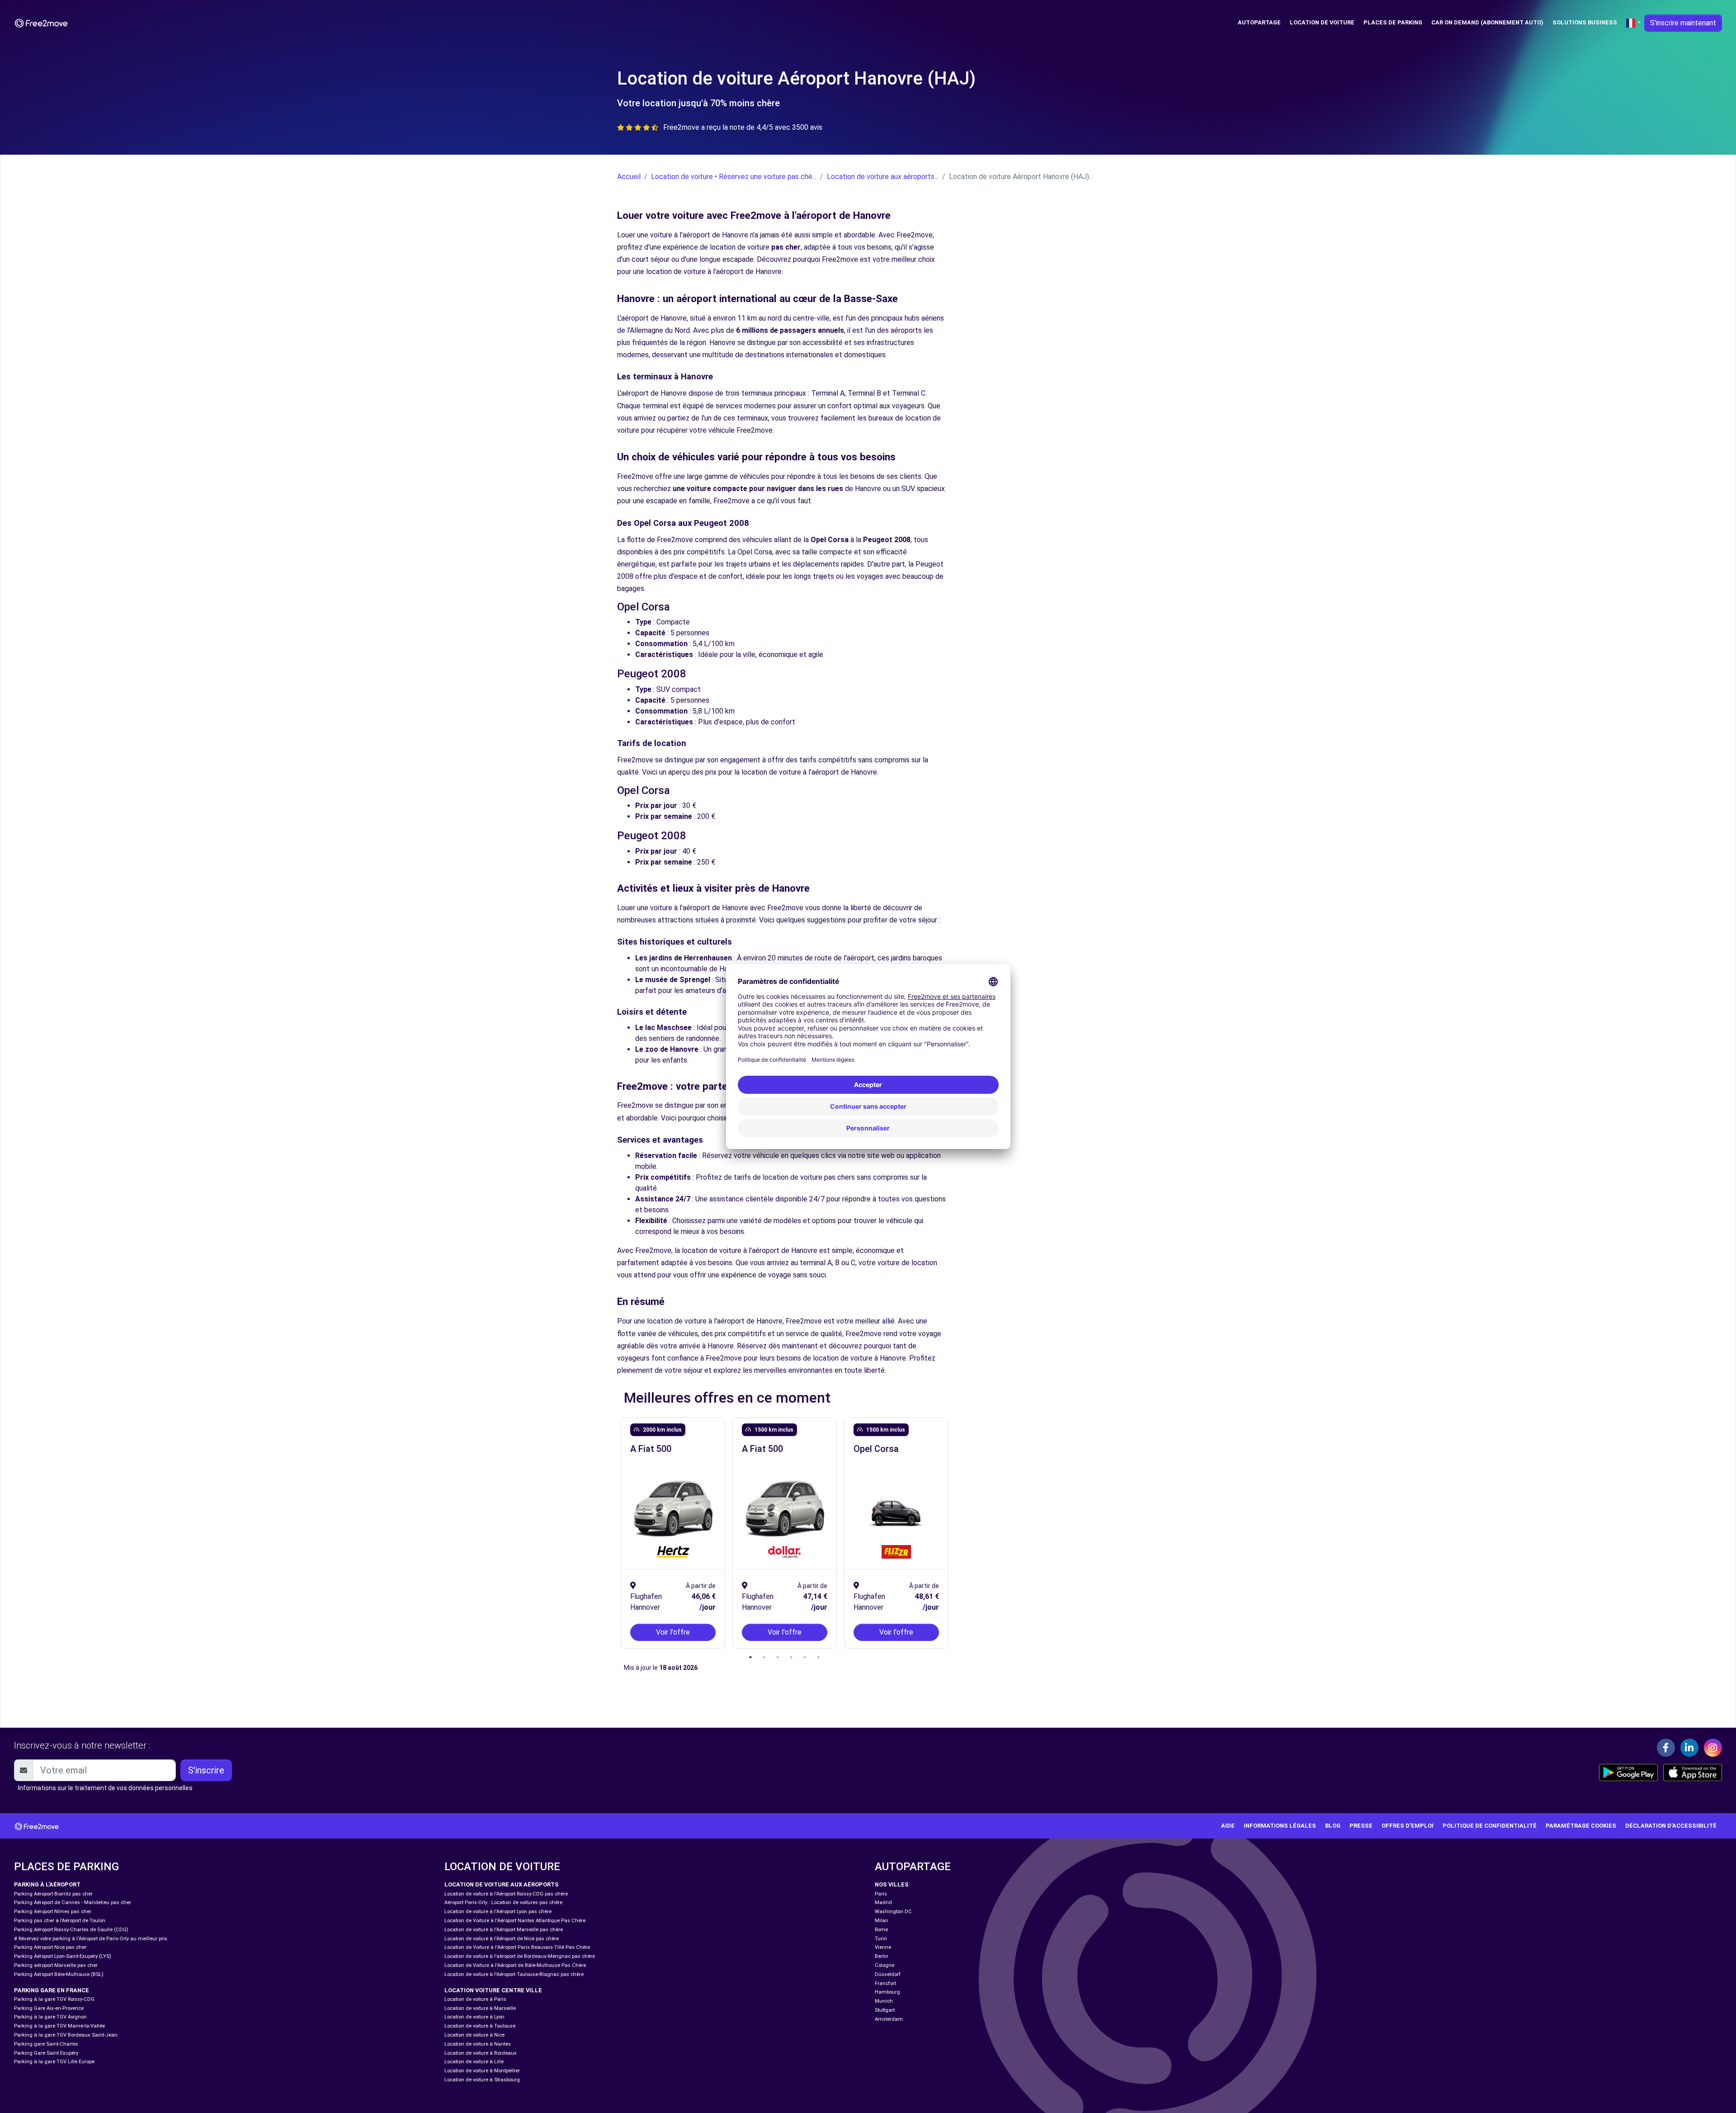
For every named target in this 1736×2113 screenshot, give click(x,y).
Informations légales (1280, 1826)
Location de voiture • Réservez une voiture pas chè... (734, 177)
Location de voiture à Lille (474, 2062)
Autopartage (1259, 22)
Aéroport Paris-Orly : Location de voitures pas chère (503, 1903)
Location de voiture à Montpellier (482, 2071)
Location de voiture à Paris (475, 1999)
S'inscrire (206, 1770)
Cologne (885, 1965)
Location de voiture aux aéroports (502, 1884)
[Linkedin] (1689, 1748)
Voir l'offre (673, 1632)
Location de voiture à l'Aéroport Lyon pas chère (498, 1912)
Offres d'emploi (1408, 1826)
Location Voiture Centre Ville (493, 1990)
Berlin (882, 1956)
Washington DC (893, 1912)
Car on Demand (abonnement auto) (1487, 22)
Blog (1333, 1826)
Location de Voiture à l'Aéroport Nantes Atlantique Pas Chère (515, 1921)
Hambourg (887, 1992)
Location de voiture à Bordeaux (481, 2053)
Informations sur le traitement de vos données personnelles (105, 1788)
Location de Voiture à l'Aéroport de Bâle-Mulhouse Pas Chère (515, 1965)
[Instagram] (1713, 1748)
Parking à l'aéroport (47, 1884)
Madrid (883, 1903)
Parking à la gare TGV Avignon (50, 2017)
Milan (882, 1921)
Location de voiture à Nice (474, 2035)
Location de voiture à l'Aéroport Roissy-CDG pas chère (506, 1894)
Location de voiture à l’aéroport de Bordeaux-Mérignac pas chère (520, 1956)
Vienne (883, 1947)
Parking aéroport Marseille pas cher (56, 1965)
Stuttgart (885, 2010)
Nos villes (892, 1884)
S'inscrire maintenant (1683, 23)
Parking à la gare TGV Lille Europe (54, 2062)
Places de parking (1393, 22)
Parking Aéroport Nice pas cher (50, 1947)
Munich (884, 2001)
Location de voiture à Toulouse (480, 2026)
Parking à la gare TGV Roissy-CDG (54, 1999)
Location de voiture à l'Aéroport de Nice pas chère (502, 1939)
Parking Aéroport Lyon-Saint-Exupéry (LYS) (63, 1956)
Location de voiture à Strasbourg (482, 2080)
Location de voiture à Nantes (478, 2044)
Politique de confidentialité (1490, 1826)
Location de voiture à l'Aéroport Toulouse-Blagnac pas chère (514, 1974)
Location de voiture (1322, 22)
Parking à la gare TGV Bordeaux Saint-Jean (66, 2035)
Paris (881, 1894)
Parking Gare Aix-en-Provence (49, 2008)
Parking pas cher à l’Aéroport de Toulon (60, 1921)
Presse (1361, 1826)
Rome (881, 1930)
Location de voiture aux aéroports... (883, 177)
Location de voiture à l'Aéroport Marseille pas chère (504, 1930)
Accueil (629, 177)
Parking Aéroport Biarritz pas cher (53, 1894)
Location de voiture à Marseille (480, 2008)
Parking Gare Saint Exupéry (46, 2053)
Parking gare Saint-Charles (46, 2044)
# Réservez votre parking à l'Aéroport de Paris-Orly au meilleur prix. (91, 1939)
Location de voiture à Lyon (474, 2017)
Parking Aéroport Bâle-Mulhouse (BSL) (59, 1974)
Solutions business (1585, 22)
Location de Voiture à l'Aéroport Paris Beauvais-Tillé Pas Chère (517, 1947)
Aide (1228, 1826)
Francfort (885, 1983)
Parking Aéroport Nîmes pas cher (53, 1912)
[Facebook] (1666, 1748)
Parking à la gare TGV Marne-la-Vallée (59, 2026)
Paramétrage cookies (1581, 1826)
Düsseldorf (888, 1974)
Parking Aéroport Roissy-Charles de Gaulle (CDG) (71, 1930)
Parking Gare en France (52, 1990)
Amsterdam (889, 2019)
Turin (881, 1939)
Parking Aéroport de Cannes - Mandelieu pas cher (73, 1903)
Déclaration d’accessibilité (1671, 1826)
